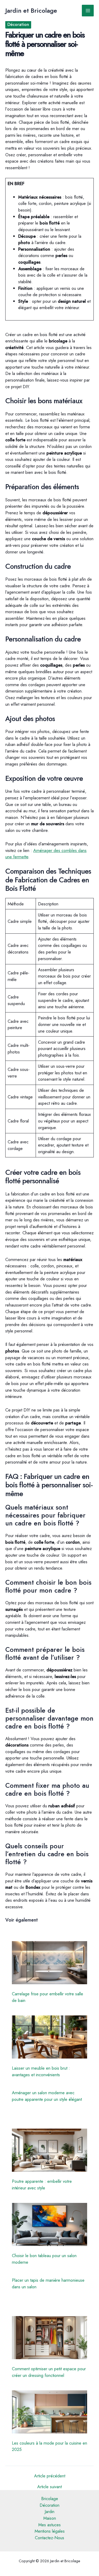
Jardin (49, 2511)
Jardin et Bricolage (31, 11)
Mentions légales (50, 2531)
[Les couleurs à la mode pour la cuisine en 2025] (50, 2412)
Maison (50, 2518)
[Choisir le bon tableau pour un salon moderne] (50, 2224)
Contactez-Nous (49, 2538)
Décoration (18, 24)
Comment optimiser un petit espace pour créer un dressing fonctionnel (49, 2372)
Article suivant (49, 2487)
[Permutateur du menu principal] (88, 11)
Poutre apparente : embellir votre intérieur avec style (42, 2185)
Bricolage (50, 2499)
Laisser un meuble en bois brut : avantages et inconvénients (41, 2071)
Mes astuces (49, 2525)
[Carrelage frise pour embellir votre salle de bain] (50, 1963)
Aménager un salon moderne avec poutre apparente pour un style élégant (47, 2096)
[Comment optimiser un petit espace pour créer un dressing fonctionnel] (50, 2338)
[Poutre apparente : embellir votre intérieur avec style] (50, 2150)
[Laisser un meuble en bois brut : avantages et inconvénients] (50, 2037)
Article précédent (50, 2476)
